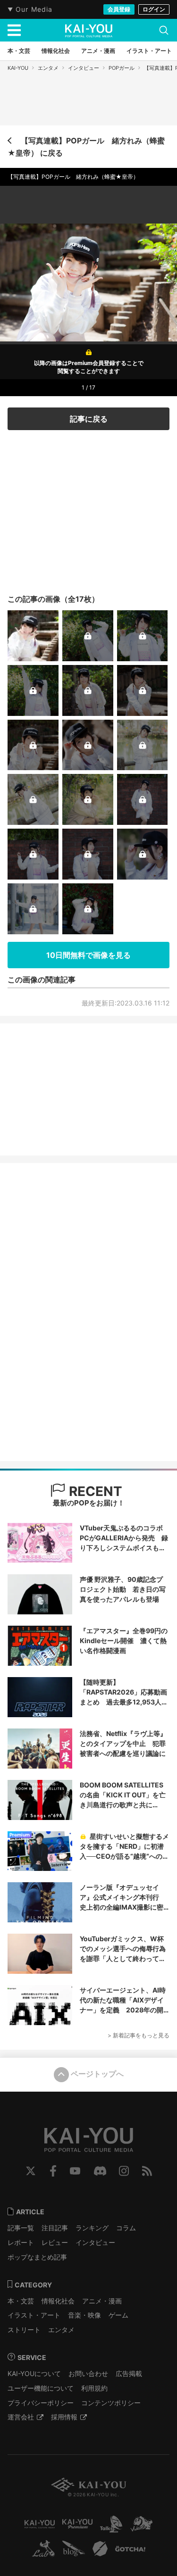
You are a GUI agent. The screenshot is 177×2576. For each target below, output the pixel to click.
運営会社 (21, 2417)
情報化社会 (58, 2301)
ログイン (154, 9)
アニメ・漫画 (102, 2301)
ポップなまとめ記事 (37, 2257)
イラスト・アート (34, 2315)
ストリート (24, 2330)
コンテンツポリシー (111, 2403)
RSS (147, 2171)
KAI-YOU (18, 68)
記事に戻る (89, 419)
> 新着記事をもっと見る (139, 2035)
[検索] (164, 30)
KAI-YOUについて (34, 2373)
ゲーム (118, 2315)
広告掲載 (129, 2373)
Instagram (124, 2171)
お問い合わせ (88, 2373)
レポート (21, 2242)
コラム (126, 2228)
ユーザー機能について (41, 2388)
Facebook (53, 2171)
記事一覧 (21, 2228)
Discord (100, 2171)
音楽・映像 (84, 2315)
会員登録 (119, 9)
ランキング (92, 2228)
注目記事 (55, 2228)
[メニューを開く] (14, 30)
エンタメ (48, 68)
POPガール (122, 68)
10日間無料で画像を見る (88, 955)
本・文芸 (21, 2301)
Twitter (31, 2171)
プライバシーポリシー (41, 2403)
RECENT (94, 1491)
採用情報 (64, 2417)
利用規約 (94, 2388)
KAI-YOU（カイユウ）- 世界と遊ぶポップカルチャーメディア (89, 31)
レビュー (55, 2242)
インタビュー (84, 68)
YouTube (75, 2171)
